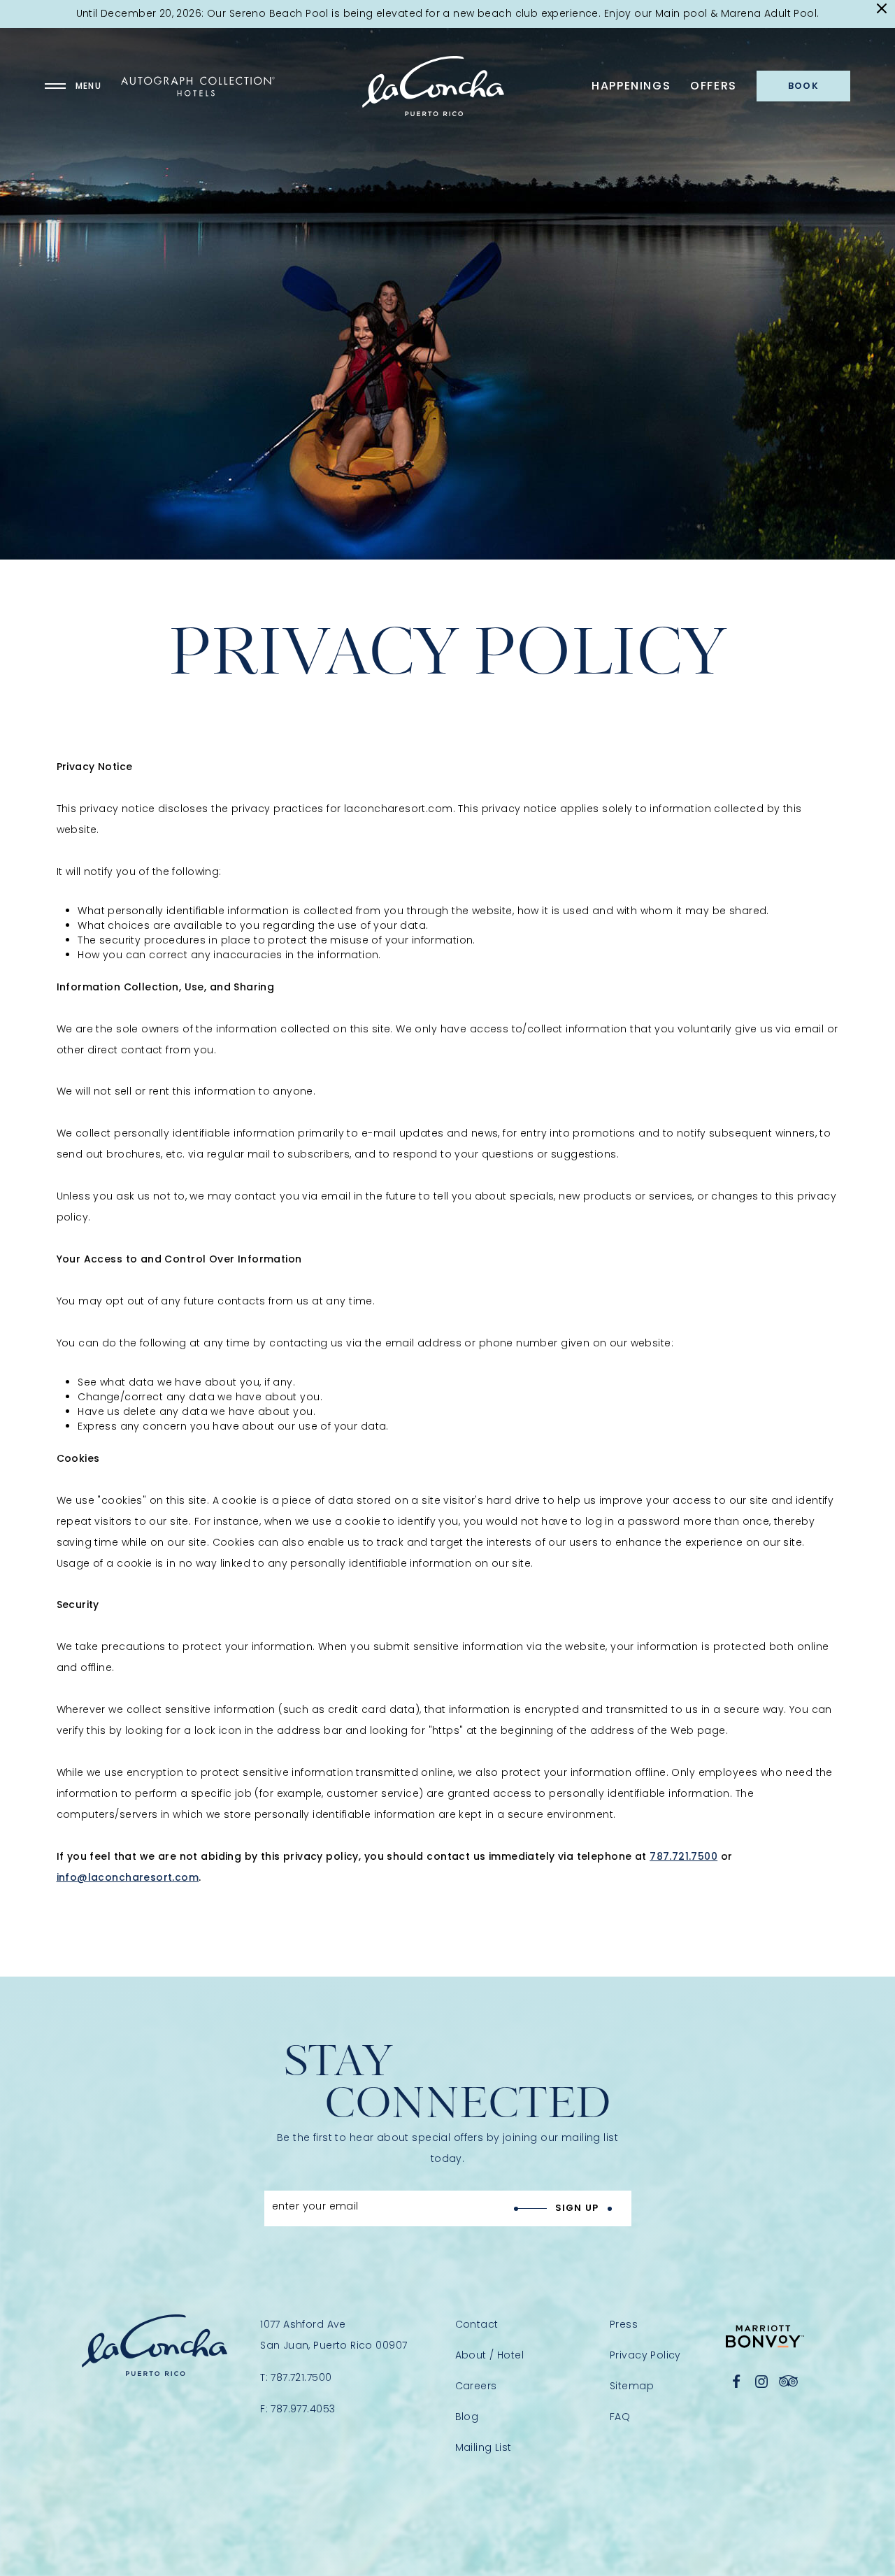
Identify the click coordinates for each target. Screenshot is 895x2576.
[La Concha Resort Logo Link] (433, 86)
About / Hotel (489, 2355)
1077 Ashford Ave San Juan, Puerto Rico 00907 (334, 2335)
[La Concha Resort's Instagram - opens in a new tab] (761, 2382)
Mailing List (484, 2447)
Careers (476, 2386)
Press (624, 2324)
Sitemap (632, 2386)
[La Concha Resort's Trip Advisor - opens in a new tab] (789, 2382)
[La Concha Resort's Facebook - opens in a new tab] (737, 2382)
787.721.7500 (683, 1856)
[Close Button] (882, 9)
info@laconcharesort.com (128, 1877)
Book (803, 86)
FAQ (620, 2417)
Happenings (631, 86)
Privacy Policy (645, 2355)
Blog (467, 2417)
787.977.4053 (303, 2409)
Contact (477, 2324)
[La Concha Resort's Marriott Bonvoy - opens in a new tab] (765, 2336)
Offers (714, 86)
